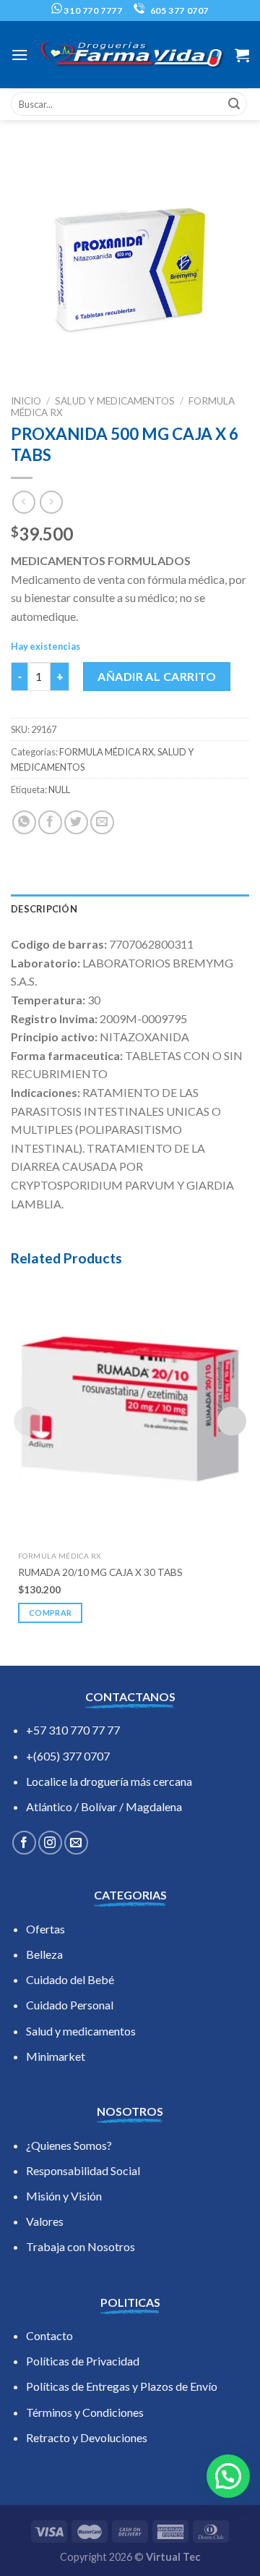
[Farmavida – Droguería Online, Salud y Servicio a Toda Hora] (131, 55)
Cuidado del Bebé (70, 1979)
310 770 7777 (92, 10)
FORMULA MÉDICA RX (107, 752)
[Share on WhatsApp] (24, 822)
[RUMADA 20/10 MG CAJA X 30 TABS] (130, 1409)
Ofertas (45, 1929)
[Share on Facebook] (50, 822)
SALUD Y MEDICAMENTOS (115, 401)
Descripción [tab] (44, 909)
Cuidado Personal (70, 2005)
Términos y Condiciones (85, 2412)
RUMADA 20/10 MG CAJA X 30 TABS (100, 1572)
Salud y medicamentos (81, 2031)
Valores (45, 2221)
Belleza (44, 1954)
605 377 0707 (178, 10)
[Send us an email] (76, 1843)
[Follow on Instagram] (50, 1843)
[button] (228, 2476)
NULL (59, 789)
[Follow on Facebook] (24, 1843)
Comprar (50, 1613)
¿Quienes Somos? (69, 2145)
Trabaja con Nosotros (81, 2246)
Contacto (49, 2335)
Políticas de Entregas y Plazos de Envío (122, 2386)
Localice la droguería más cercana (109, 1781)
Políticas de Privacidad (83, 2361)
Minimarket (56, 2056)
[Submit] (234, 104)
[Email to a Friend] (102, 822)
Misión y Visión (64, 2196)
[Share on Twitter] (76, 822)
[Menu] (19, 55)
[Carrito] (242, 55)
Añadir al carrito (157, 676)
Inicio (26, 401)
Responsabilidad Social (83, 2170)
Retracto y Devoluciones (87, 2437)
